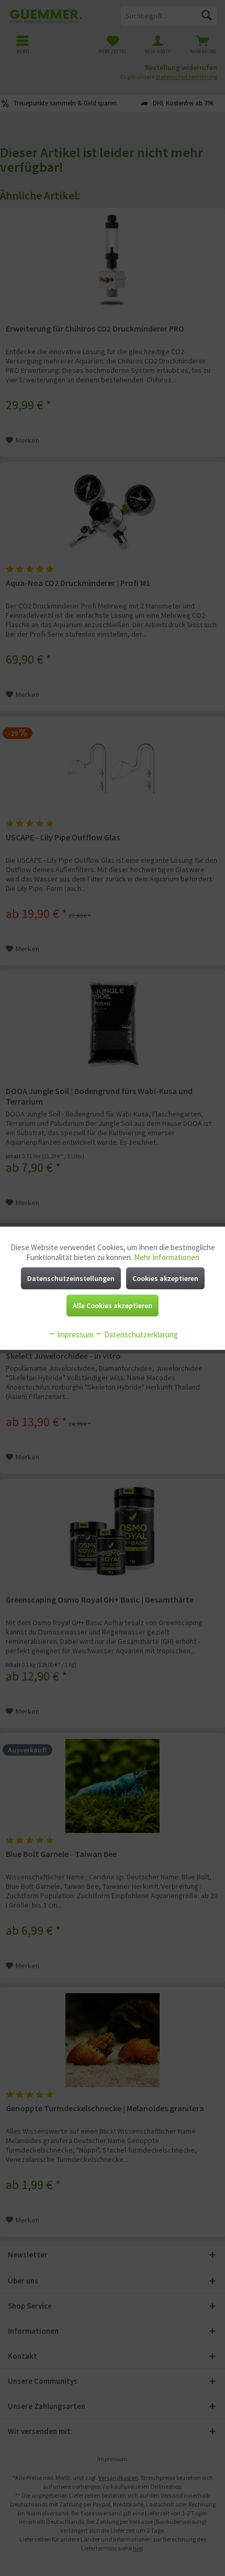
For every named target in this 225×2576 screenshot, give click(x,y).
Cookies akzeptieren (165, 1278)
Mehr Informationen (167, 1257)
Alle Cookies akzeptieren (113, 1305)
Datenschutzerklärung (140, 1334)
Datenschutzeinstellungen (71, 1278)
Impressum (74, 1334)
